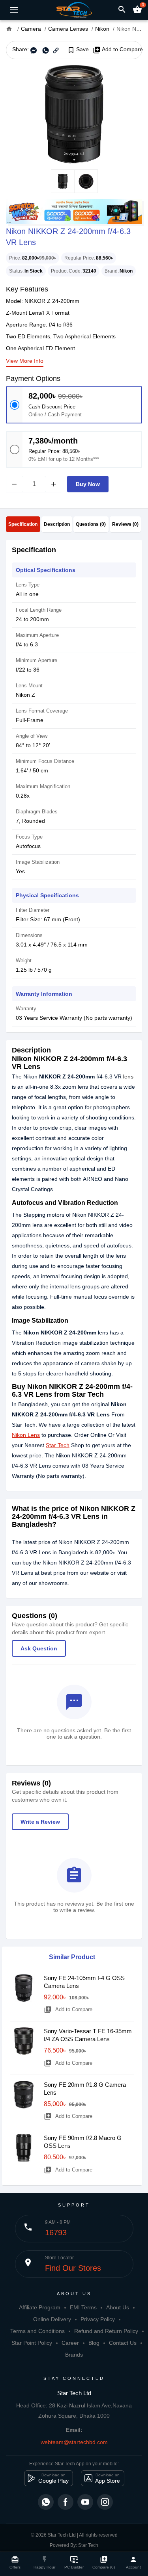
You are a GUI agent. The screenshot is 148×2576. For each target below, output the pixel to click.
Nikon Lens (26, 1435)
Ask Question (39, 1648)
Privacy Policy (98, 2319)
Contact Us (123, 2343)
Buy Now (88, 484)
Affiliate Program (40, 2307)
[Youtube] (85, 2502)
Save (78, 50)
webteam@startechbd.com (74, 2442)
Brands (74, 2355)
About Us (118, 2307)
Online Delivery (52, 2319)
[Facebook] (66, 2502)
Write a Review (40, 1822)
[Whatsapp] (46, 2502)
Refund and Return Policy (106, 2331)
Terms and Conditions (37, 2331)
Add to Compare (118, 50)
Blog (94, 2343)
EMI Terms (83, 2307)
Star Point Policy (32, 2343)
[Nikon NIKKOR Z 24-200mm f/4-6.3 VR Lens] (74, 114)
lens (128, 1076)
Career (70, 2343)
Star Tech (58, 1445)
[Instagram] (105, 2502)
